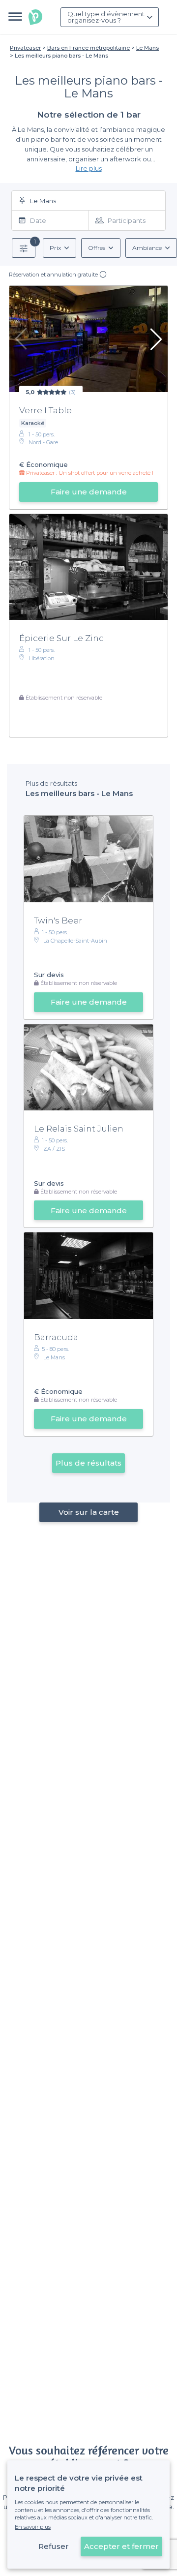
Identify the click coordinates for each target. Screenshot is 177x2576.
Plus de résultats (88, 1463)
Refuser (54, 2546)
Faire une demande (89, 492)
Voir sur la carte (89, 1512)
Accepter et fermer (121, 2546)
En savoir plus (33, 2527)
